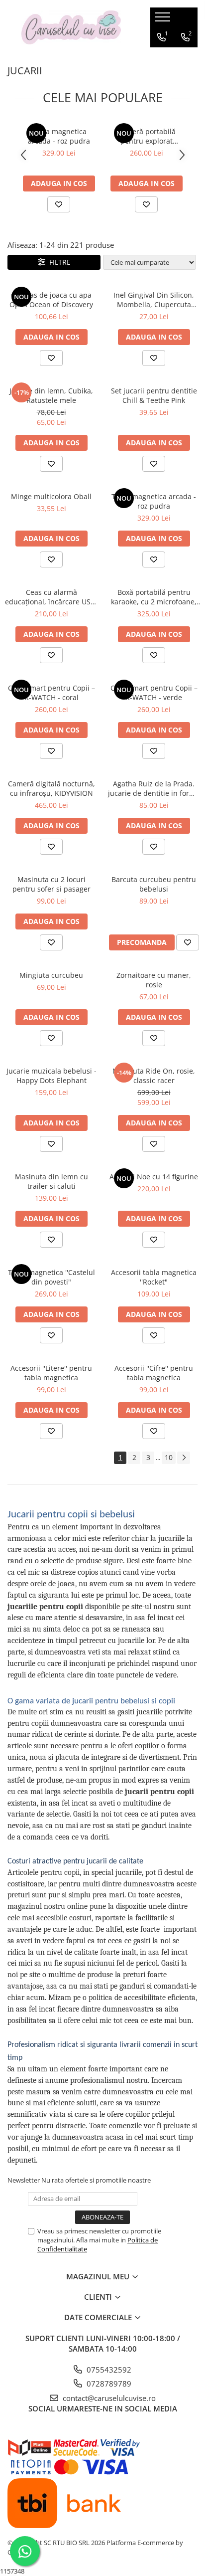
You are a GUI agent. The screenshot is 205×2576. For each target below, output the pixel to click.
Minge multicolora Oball (51, 496)
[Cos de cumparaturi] (162, 57)
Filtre (58, 262)
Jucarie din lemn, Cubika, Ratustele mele (51, 395)
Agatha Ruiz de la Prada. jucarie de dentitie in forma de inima (154, 788)
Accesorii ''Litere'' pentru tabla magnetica (51, 1373)
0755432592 (108, 2370)
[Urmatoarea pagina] (184, 1458)
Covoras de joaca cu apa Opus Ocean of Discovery (51, 300)
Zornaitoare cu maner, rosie (154, 980)
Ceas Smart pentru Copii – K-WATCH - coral (51, 693)
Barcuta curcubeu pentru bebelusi (154, 884)
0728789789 (108, 2384)
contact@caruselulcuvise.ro (108, 2398)
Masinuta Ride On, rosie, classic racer (154, 1076)
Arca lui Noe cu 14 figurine (154, 1177)
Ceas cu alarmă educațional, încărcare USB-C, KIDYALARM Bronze (51, 597)
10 (169, 1457)
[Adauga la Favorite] (59, 204)
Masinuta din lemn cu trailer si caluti (51, 1181)
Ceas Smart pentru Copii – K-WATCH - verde (154, 693)
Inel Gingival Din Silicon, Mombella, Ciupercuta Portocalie (154, 300)
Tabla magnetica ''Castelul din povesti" (51, 1277)
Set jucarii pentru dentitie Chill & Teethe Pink (154, 395)
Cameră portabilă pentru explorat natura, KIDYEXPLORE (147, 136)
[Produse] (164, 20)
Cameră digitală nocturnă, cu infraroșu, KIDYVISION (51, 788)
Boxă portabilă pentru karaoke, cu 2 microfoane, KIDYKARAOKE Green (154, 597)
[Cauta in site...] (186, 57)
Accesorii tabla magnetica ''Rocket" (154, 1277)
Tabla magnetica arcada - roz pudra (59, 136)
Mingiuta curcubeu (51, 975)
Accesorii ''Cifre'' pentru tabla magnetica (154, 1373)
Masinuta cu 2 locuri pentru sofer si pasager (51, 884)
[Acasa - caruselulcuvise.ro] (71, 28)
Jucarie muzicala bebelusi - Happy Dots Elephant (51, 1076)
